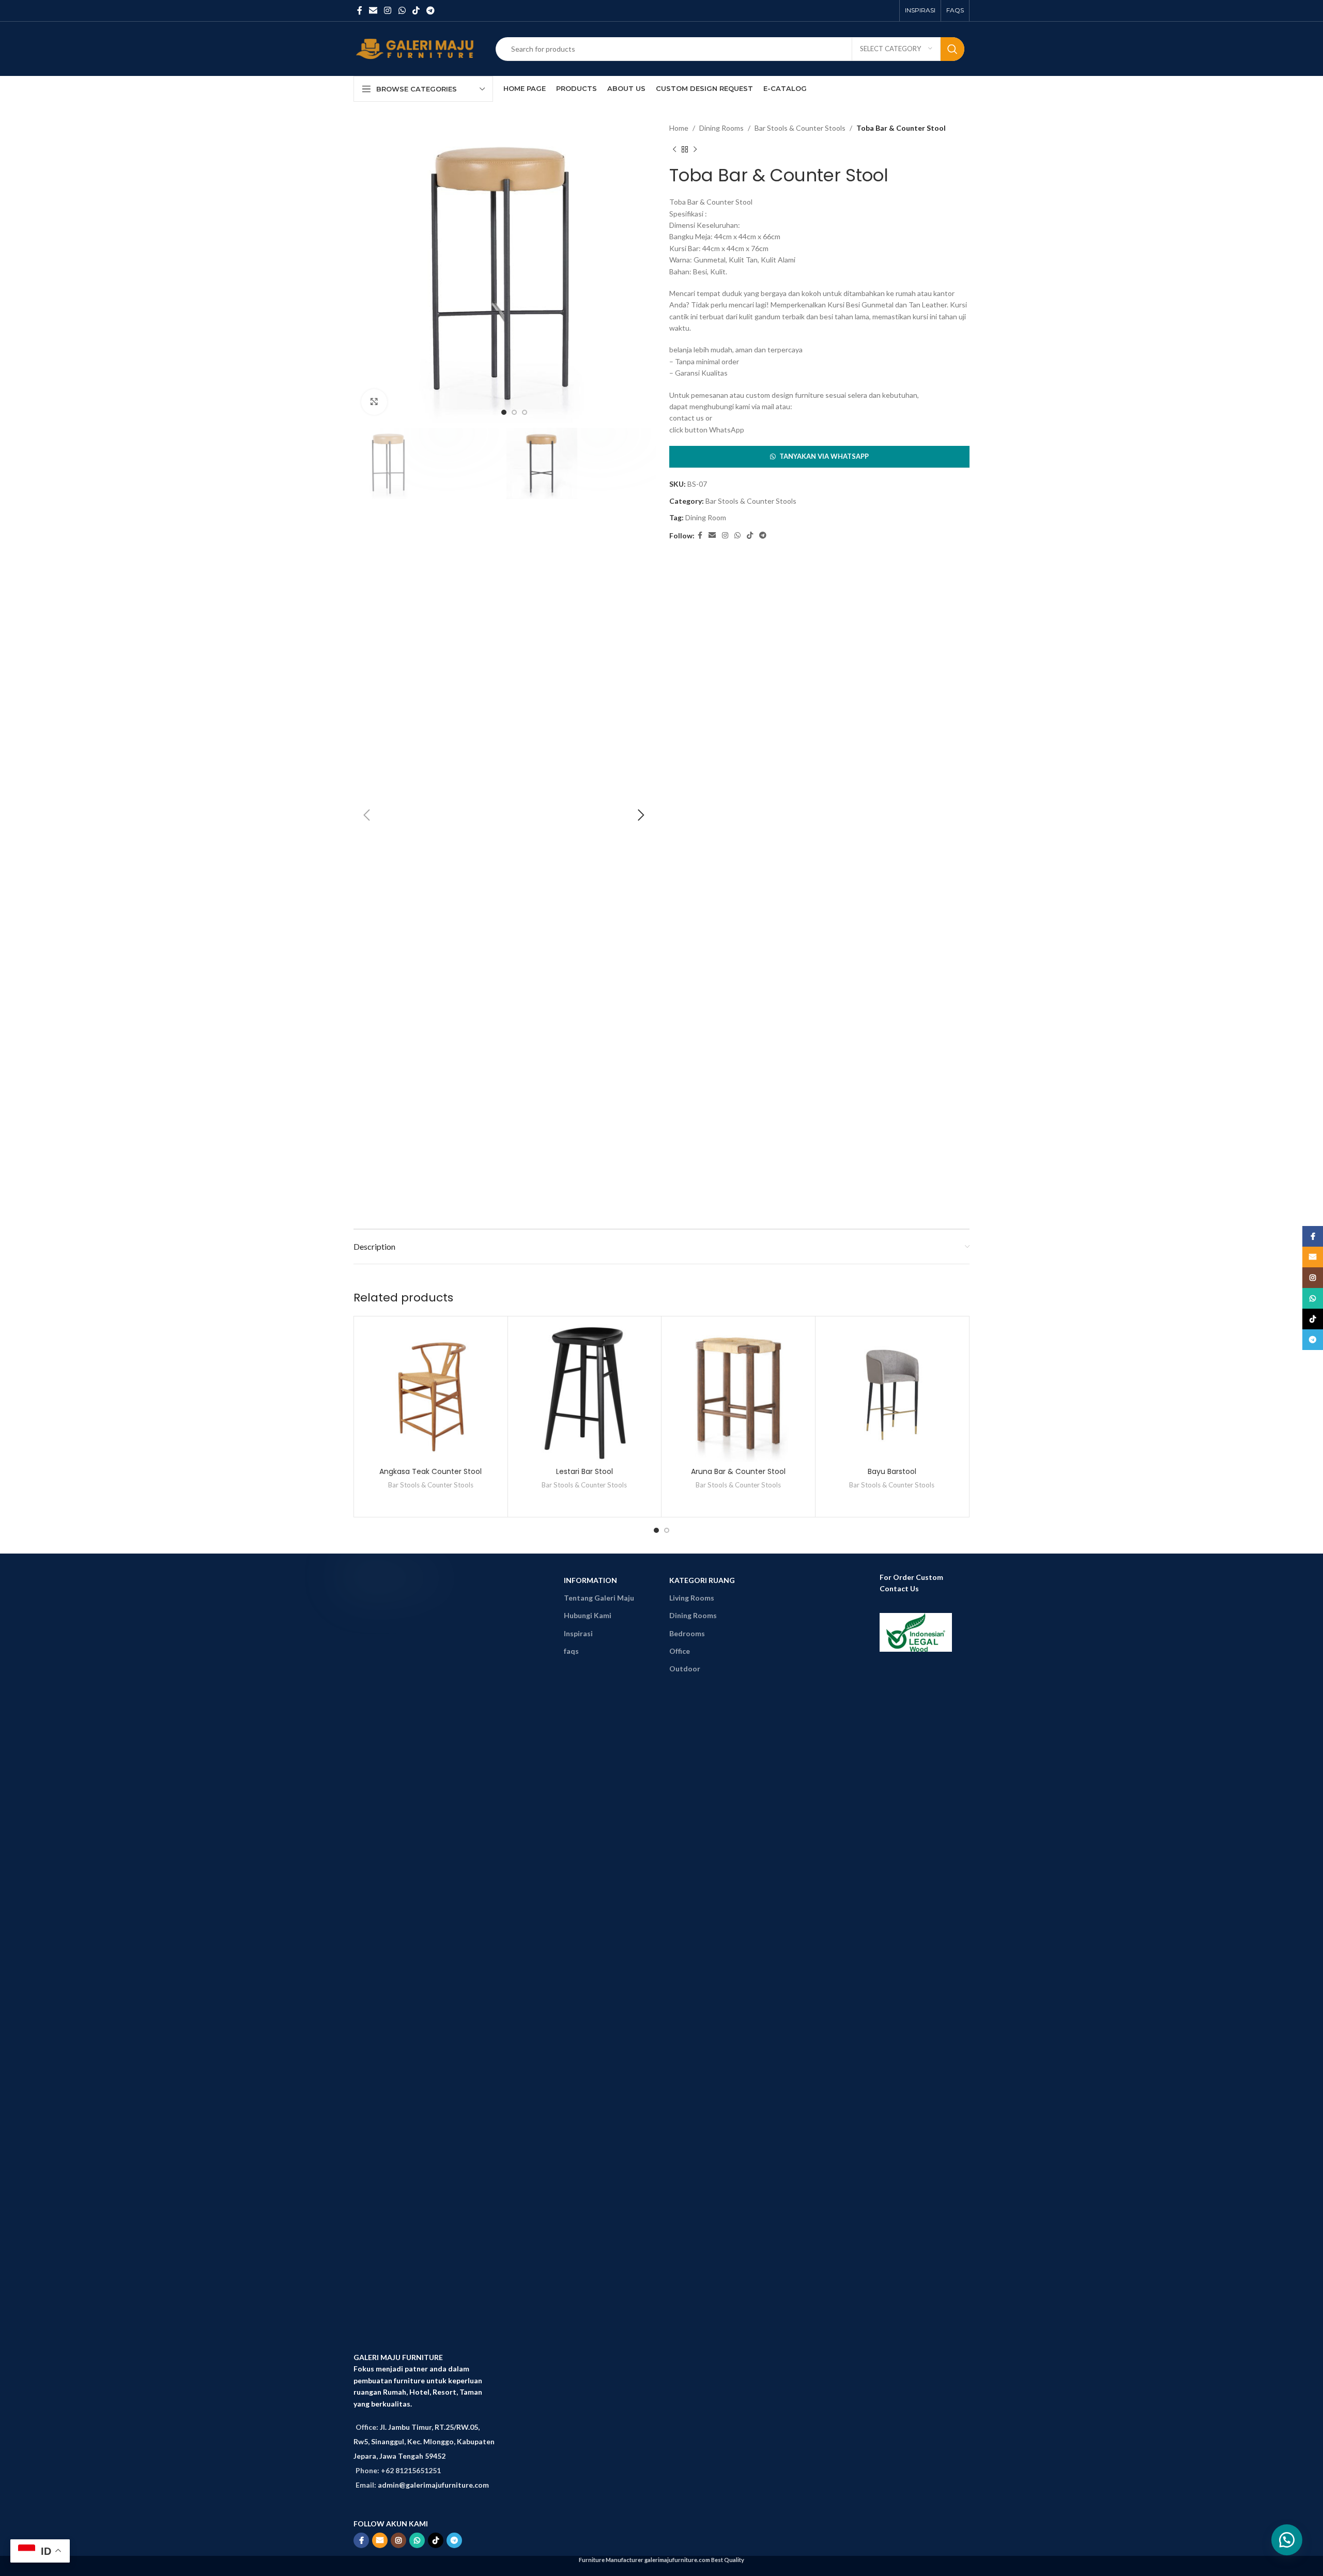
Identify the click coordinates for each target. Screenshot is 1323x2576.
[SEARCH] (952, 49)
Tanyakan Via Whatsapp (824, 456)
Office (680, 1651)
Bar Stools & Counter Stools (800, 128)
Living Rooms (692, 1598)
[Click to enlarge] (374, 402)
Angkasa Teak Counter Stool (430, 1471)
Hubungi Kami (588, 1615)
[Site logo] (417, 48)
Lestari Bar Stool (584, 1471)
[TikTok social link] (416, 10)
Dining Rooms (721, 128)
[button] (819, 457)
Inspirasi (578, 1633)
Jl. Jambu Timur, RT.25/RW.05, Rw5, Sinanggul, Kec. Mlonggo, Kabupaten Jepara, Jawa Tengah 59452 (424, 2441)
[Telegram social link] (431, 10)
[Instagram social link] (388, 10)
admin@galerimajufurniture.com (433, 2485)
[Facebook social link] (359, 10)
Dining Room (706, 517)
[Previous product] (674, 149)
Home (679, 128)
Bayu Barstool (892, 1471)
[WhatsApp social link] (402, 10)
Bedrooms (687, 1633)
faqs (571, 1651)
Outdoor (685, 1669)
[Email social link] (373, 10)
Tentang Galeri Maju (599, 1598)
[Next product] (695, 149)
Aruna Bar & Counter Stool (738, 1471)
